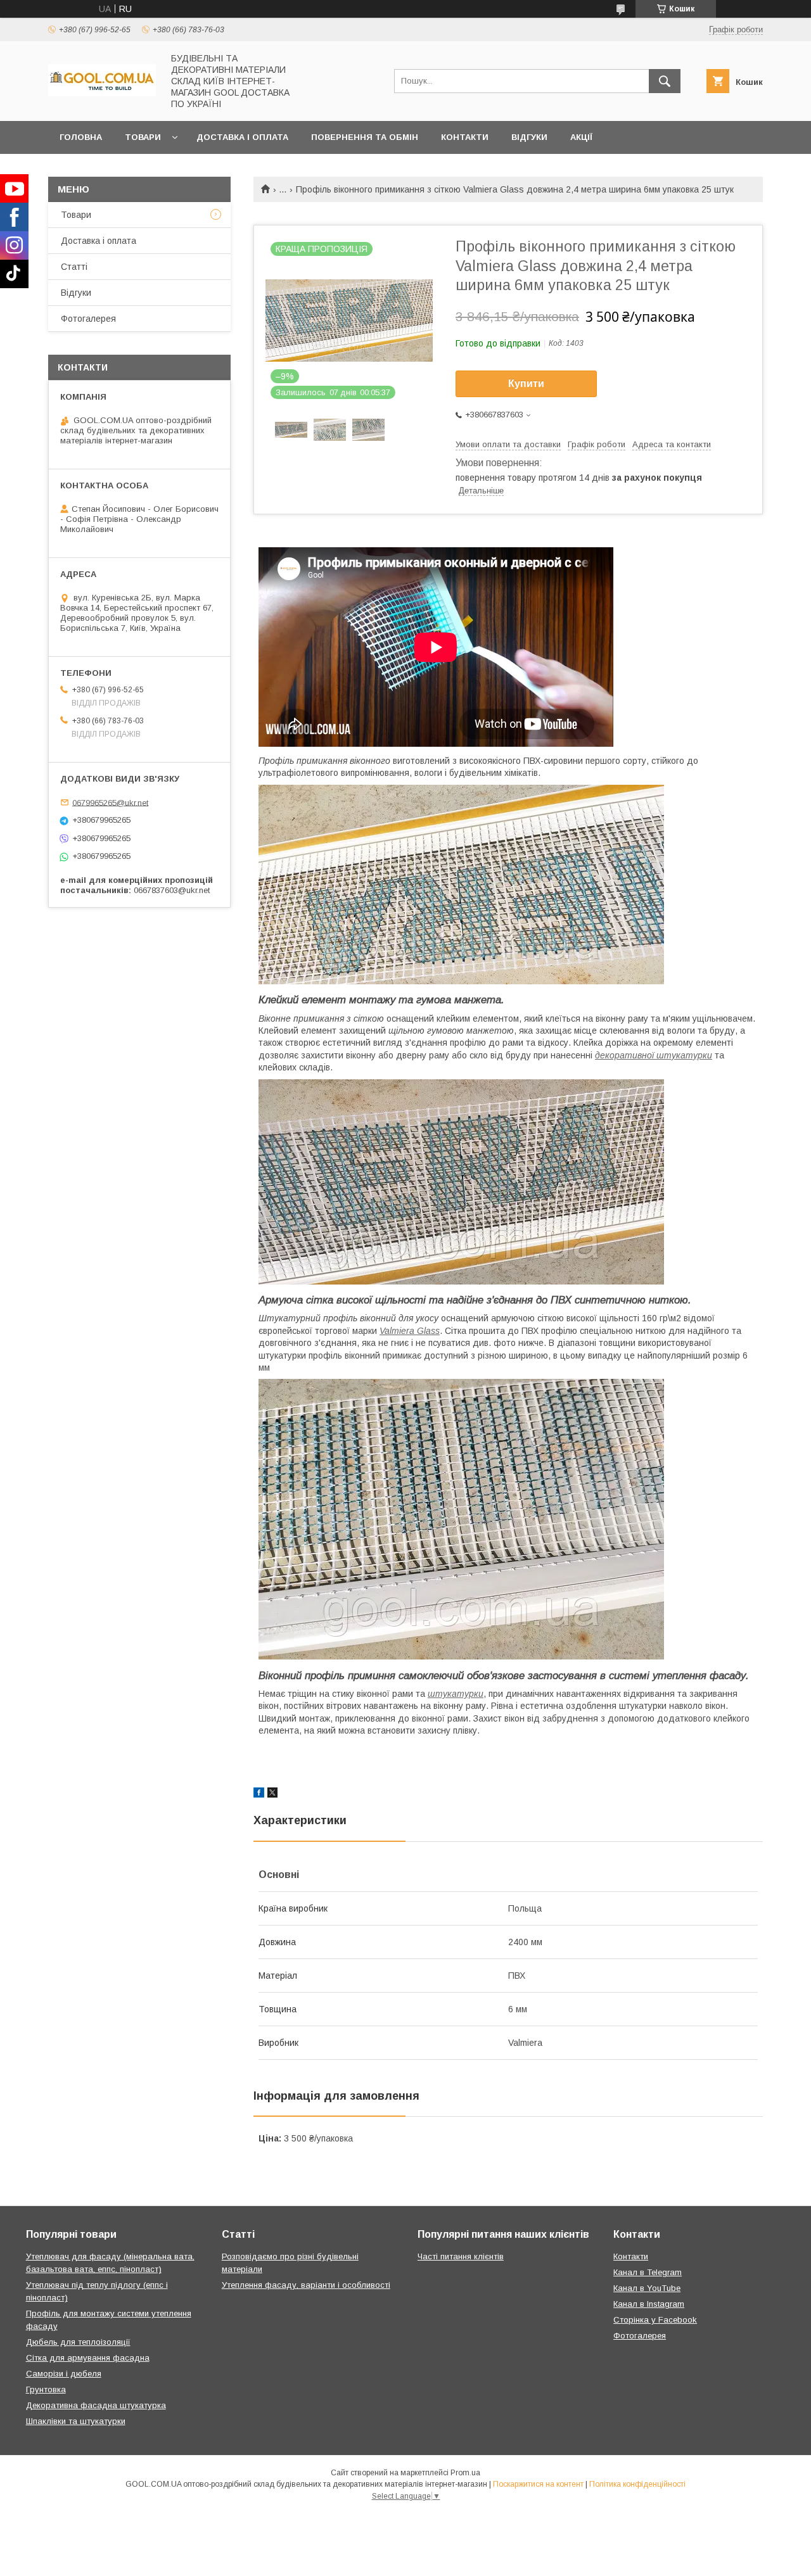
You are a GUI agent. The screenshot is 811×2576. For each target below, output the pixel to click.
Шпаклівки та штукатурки (76, 2421)
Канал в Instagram (649, 2304)
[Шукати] (665, 81)
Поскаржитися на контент (538, 2484)
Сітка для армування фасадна (88, 2358)
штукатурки (456, 1694)
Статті (74, 267)
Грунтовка (46, 2389)
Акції (581, 137)
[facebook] (259, 1794)
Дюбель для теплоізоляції (78, 2342)
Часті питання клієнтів (461, 2256)
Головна (81, 137)
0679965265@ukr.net (110, 802)
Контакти (465, 137)
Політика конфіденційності (637, 2484)
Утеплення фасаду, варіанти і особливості (306, 2285)
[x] (272, 1794)
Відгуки (529, 137)
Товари (143, 137)
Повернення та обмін (365, 137)
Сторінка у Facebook (655, 2320)
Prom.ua (465, 2473)
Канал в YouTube (647, 2288)
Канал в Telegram (648, 2272)
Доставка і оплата (242, 137)
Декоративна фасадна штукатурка (96, 2405)
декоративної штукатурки (654, 1055)
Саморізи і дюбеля (64, 2374)
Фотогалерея (88, 319)
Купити (526, 384)
